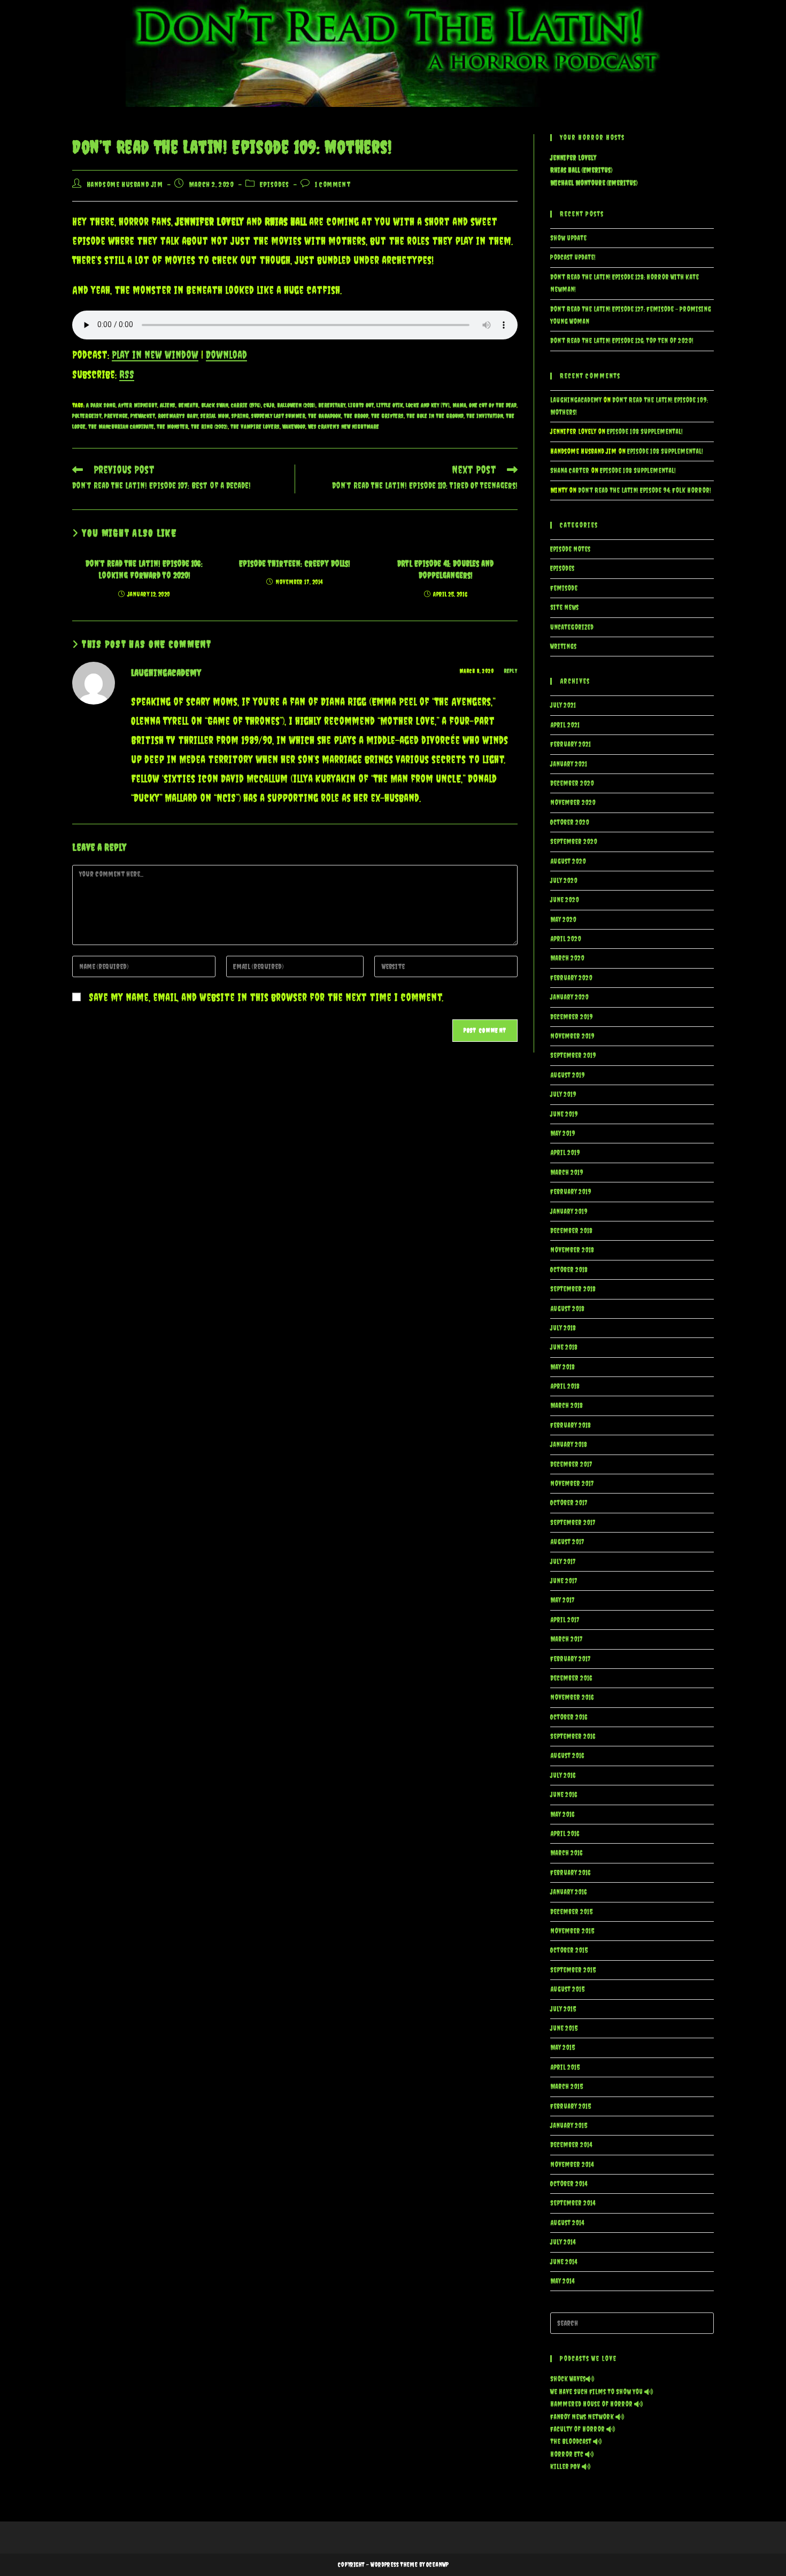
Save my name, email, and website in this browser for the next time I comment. (266, 997)
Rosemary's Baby (178, 416)
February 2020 (571, 978)
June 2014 (564, 2262)
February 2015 (571, 2106)
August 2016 (567, 1756)
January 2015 (569, 2126)
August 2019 (568, 1075)
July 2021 (563, 705)
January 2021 (569, 764)
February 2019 (571, 1192)
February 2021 (571, 744)
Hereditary (332, 405)
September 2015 (573, 1970)
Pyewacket (143, 416)
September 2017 (573, 1523)
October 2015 (569, 1950)
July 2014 (563, 2242)
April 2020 (566, 939)
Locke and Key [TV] (428, 405)
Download (226, 355)
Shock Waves (568, 2379)
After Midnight (138, 405)
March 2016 (566, 1853)
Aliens (168, 405)
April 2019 (565, 1153)
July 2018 (563, 1328)
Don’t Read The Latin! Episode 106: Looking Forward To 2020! (144, 569)
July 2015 (563, 2009)
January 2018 (569, 1445)
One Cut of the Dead (493, 405)
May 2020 (563, 920)
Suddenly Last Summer (278, 416)
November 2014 (572, 2165)
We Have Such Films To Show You (597, 2392)
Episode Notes (570, 549)
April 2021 (565, 725)
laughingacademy (166, 673)
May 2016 (562, 1815)
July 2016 (563, 1776)
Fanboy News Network (583, 2417)
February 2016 (570, 1873)
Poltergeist (87, 416)
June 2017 (564, 1581)
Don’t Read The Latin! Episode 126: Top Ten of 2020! (622, 341)
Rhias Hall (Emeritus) (581, 170)
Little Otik (390, 405)
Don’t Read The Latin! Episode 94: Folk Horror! (645, 490)
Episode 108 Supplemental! (645, 432)
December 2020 (572, 783)
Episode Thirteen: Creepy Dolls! (295, 563)
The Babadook (325, 416)
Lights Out (361, 405)
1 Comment (333, 184)
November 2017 (572, 1484)
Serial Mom (215, 416)
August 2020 (568, 861)
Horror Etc (568, 2454)
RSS (127, 374)
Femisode (564, 588)
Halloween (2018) (296, 405)
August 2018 (567, 1309)
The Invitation (485, 416)
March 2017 (567, 1639)
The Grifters (387, 416)
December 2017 (571, 1464)
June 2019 (564, 1114)
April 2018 (565, 1386)
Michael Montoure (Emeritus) (594, 183)
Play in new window (155, 355)
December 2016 (571, 1678)
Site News (564, 608)
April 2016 (565, 1834)
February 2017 (571, 1659)
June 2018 (564, 1347)
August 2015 (567, 1989)
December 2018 (571, 1231)
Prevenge (116, 416)
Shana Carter (570, 471)
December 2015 (571, 1912)
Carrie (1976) (246, 405)
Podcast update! (573, 257)
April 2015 (565, 2067)
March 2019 (567, 1173)
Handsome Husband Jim (125, 184)
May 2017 (562, 1600)
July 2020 (564, 881)
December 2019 (572, 1017)
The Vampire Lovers (255, 427)
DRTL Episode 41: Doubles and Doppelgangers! (445, 569)
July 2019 (563, 1094)
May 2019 (563, 1134)
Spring (240, 416)
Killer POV (566, 2467)
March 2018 (567, 1406)
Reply (511, 671)
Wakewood (294, 427)
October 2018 (569, 1270)
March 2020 (567, 958)
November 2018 (572, 1250)
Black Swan (215, 405)
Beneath (188, 405)
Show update (568, 238)
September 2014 (573, 2203)
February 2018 (571, 1425)
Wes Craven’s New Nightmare (344, 427)
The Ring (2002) (209, 427)
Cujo (269, 405)
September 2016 (573, 1736)
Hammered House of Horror (592, 2404)
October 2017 (569, 1503)
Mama (459, 405)
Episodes (275, 184)
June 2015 (564, 2028)
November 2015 (572, 1931)
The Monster (172, 427)
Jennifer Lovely (573, 158)
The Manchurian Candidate (121, 427)
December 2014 (571, 2145)
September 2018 (573, 1289)
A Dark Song (101, 405)
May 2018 (562, 1367)
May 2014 (562, 2281)
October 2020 (570, 822)
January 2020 (569, 997)
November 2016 (572, 1697)
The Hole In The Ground (435, 416)
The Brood (356, 416)
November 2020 (573, 803)
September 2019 (573, 1055)
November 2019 (572, 1036)
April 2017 (565, 1620)
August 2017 (567, 1542)
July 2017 (563, 1562)
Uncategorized (572, 627)
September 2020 (574, 842)
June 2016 (564, 1795)
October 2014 (569, 2184)
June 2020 (565, 900)
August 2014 (567, 2223)
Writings (563, 647)
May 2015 (562, 2048)
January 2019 (569, 1212)
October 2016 (569, 1717)
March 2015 (567, 2087)
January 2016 (568, 1892)
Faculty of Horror (578, 2429)
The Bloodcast (572, 2442)
